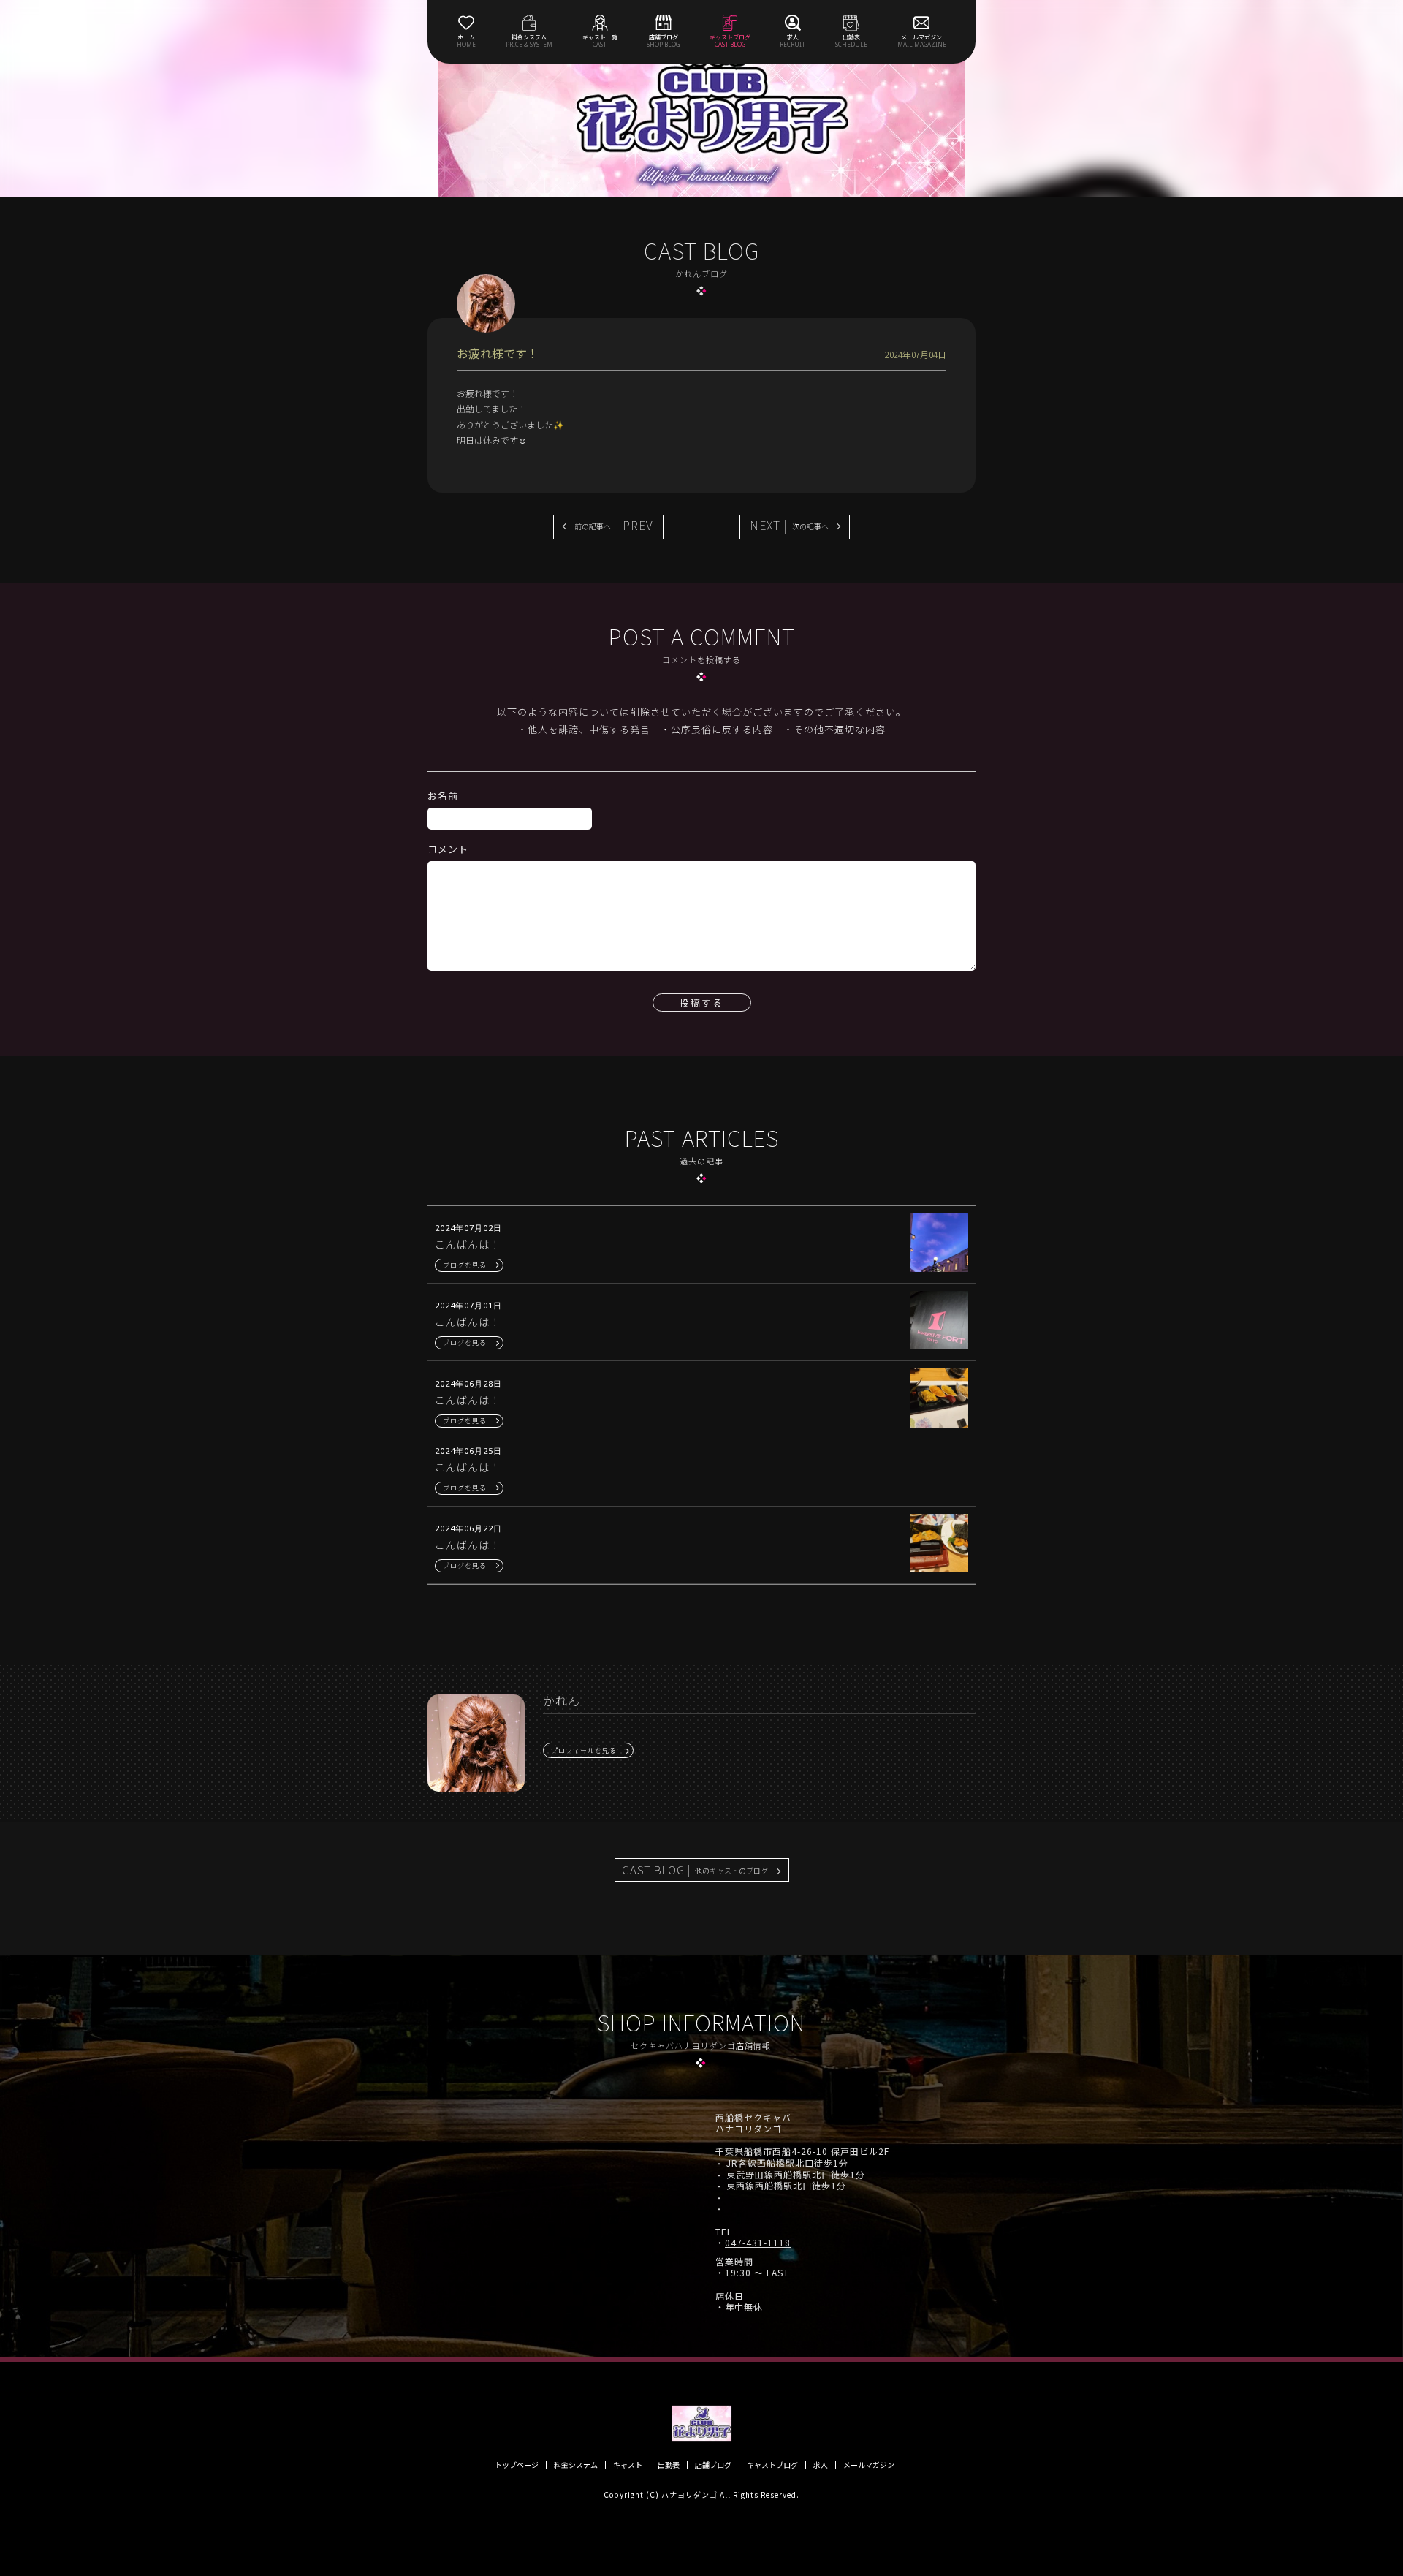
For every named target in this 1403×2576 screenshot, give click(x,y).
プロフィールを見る (584, 1750)
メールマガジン (869, 2465)
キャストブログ (772, 2465)
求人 (821, 2465)
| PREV (614, 525)
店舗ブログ (713, 2465)
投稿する (701, 1003)
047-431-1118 (758, 2243)
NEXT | (789, 525)
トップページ (517, 2465)
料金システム (576, 2465)
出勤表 (669, 2465)
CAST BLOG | (695, 1870)
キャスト (628, 2465)
